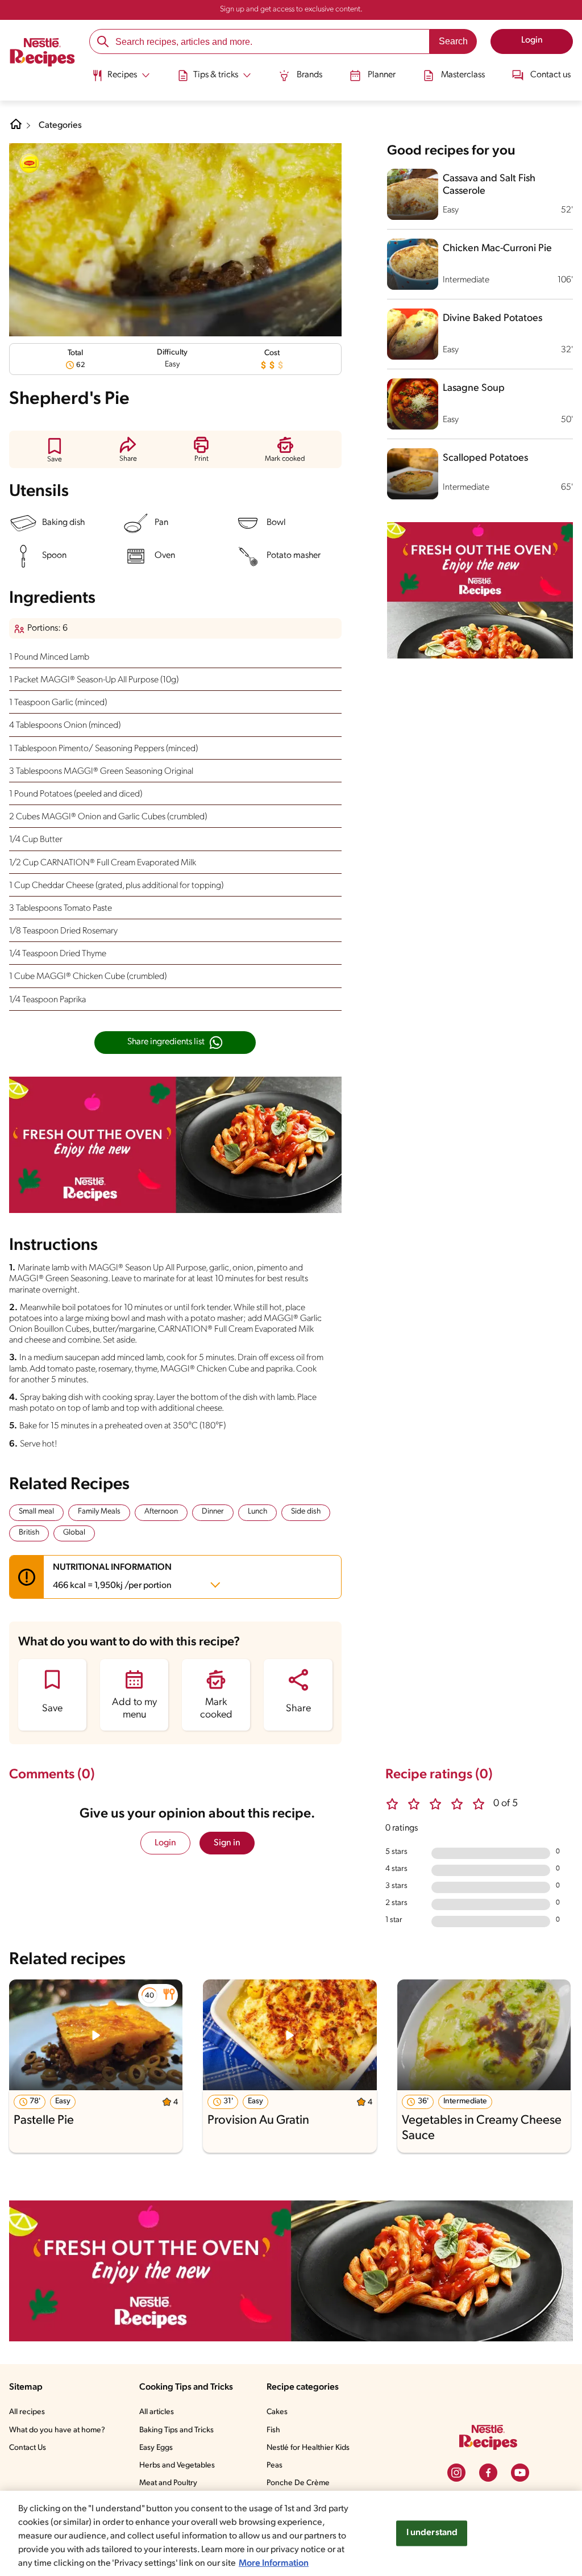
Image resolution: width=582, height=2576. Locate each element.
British (29, 1533)
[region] (291, 2533)
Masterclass (463, 75)
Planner (382, 75)
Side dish (306, 1512)
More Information (274, 2564)
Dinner (213, 1512)
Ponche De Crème (298, 2483)
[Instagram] (456, 2473)
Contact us (550, 75)
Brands (309, 75)
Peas (275, 2465)
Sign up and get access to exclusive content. (291, 9)
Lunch (257, 1512)
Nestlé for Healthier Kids (308, 2448)
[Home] (42, 54)
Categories (60, 126)
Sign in (227, 1843)
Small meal (36, 1512)
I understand (432, 2533)
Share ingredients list (166, 1042)
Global (74, 1533)
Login (165, 1843)
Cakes (277, 2412)
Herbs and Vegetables (177, 2465)
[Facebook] (488, 2473)
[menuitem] (121, 80)
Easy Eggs (156, 2448)
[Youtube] (520, 2473)
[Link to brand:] (30, 164)
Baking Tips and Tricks (176, 2430)
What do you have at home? (57, 2430)
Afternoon (161, 1512)
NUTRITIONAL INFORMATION (112, 1576)
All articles (157, 2412)
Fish (273, 2430)
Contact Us (28, 2448)
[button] (55, 450)
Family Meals (99, 1512)
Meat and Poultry (168, 2483)
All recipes (27, 2412)
